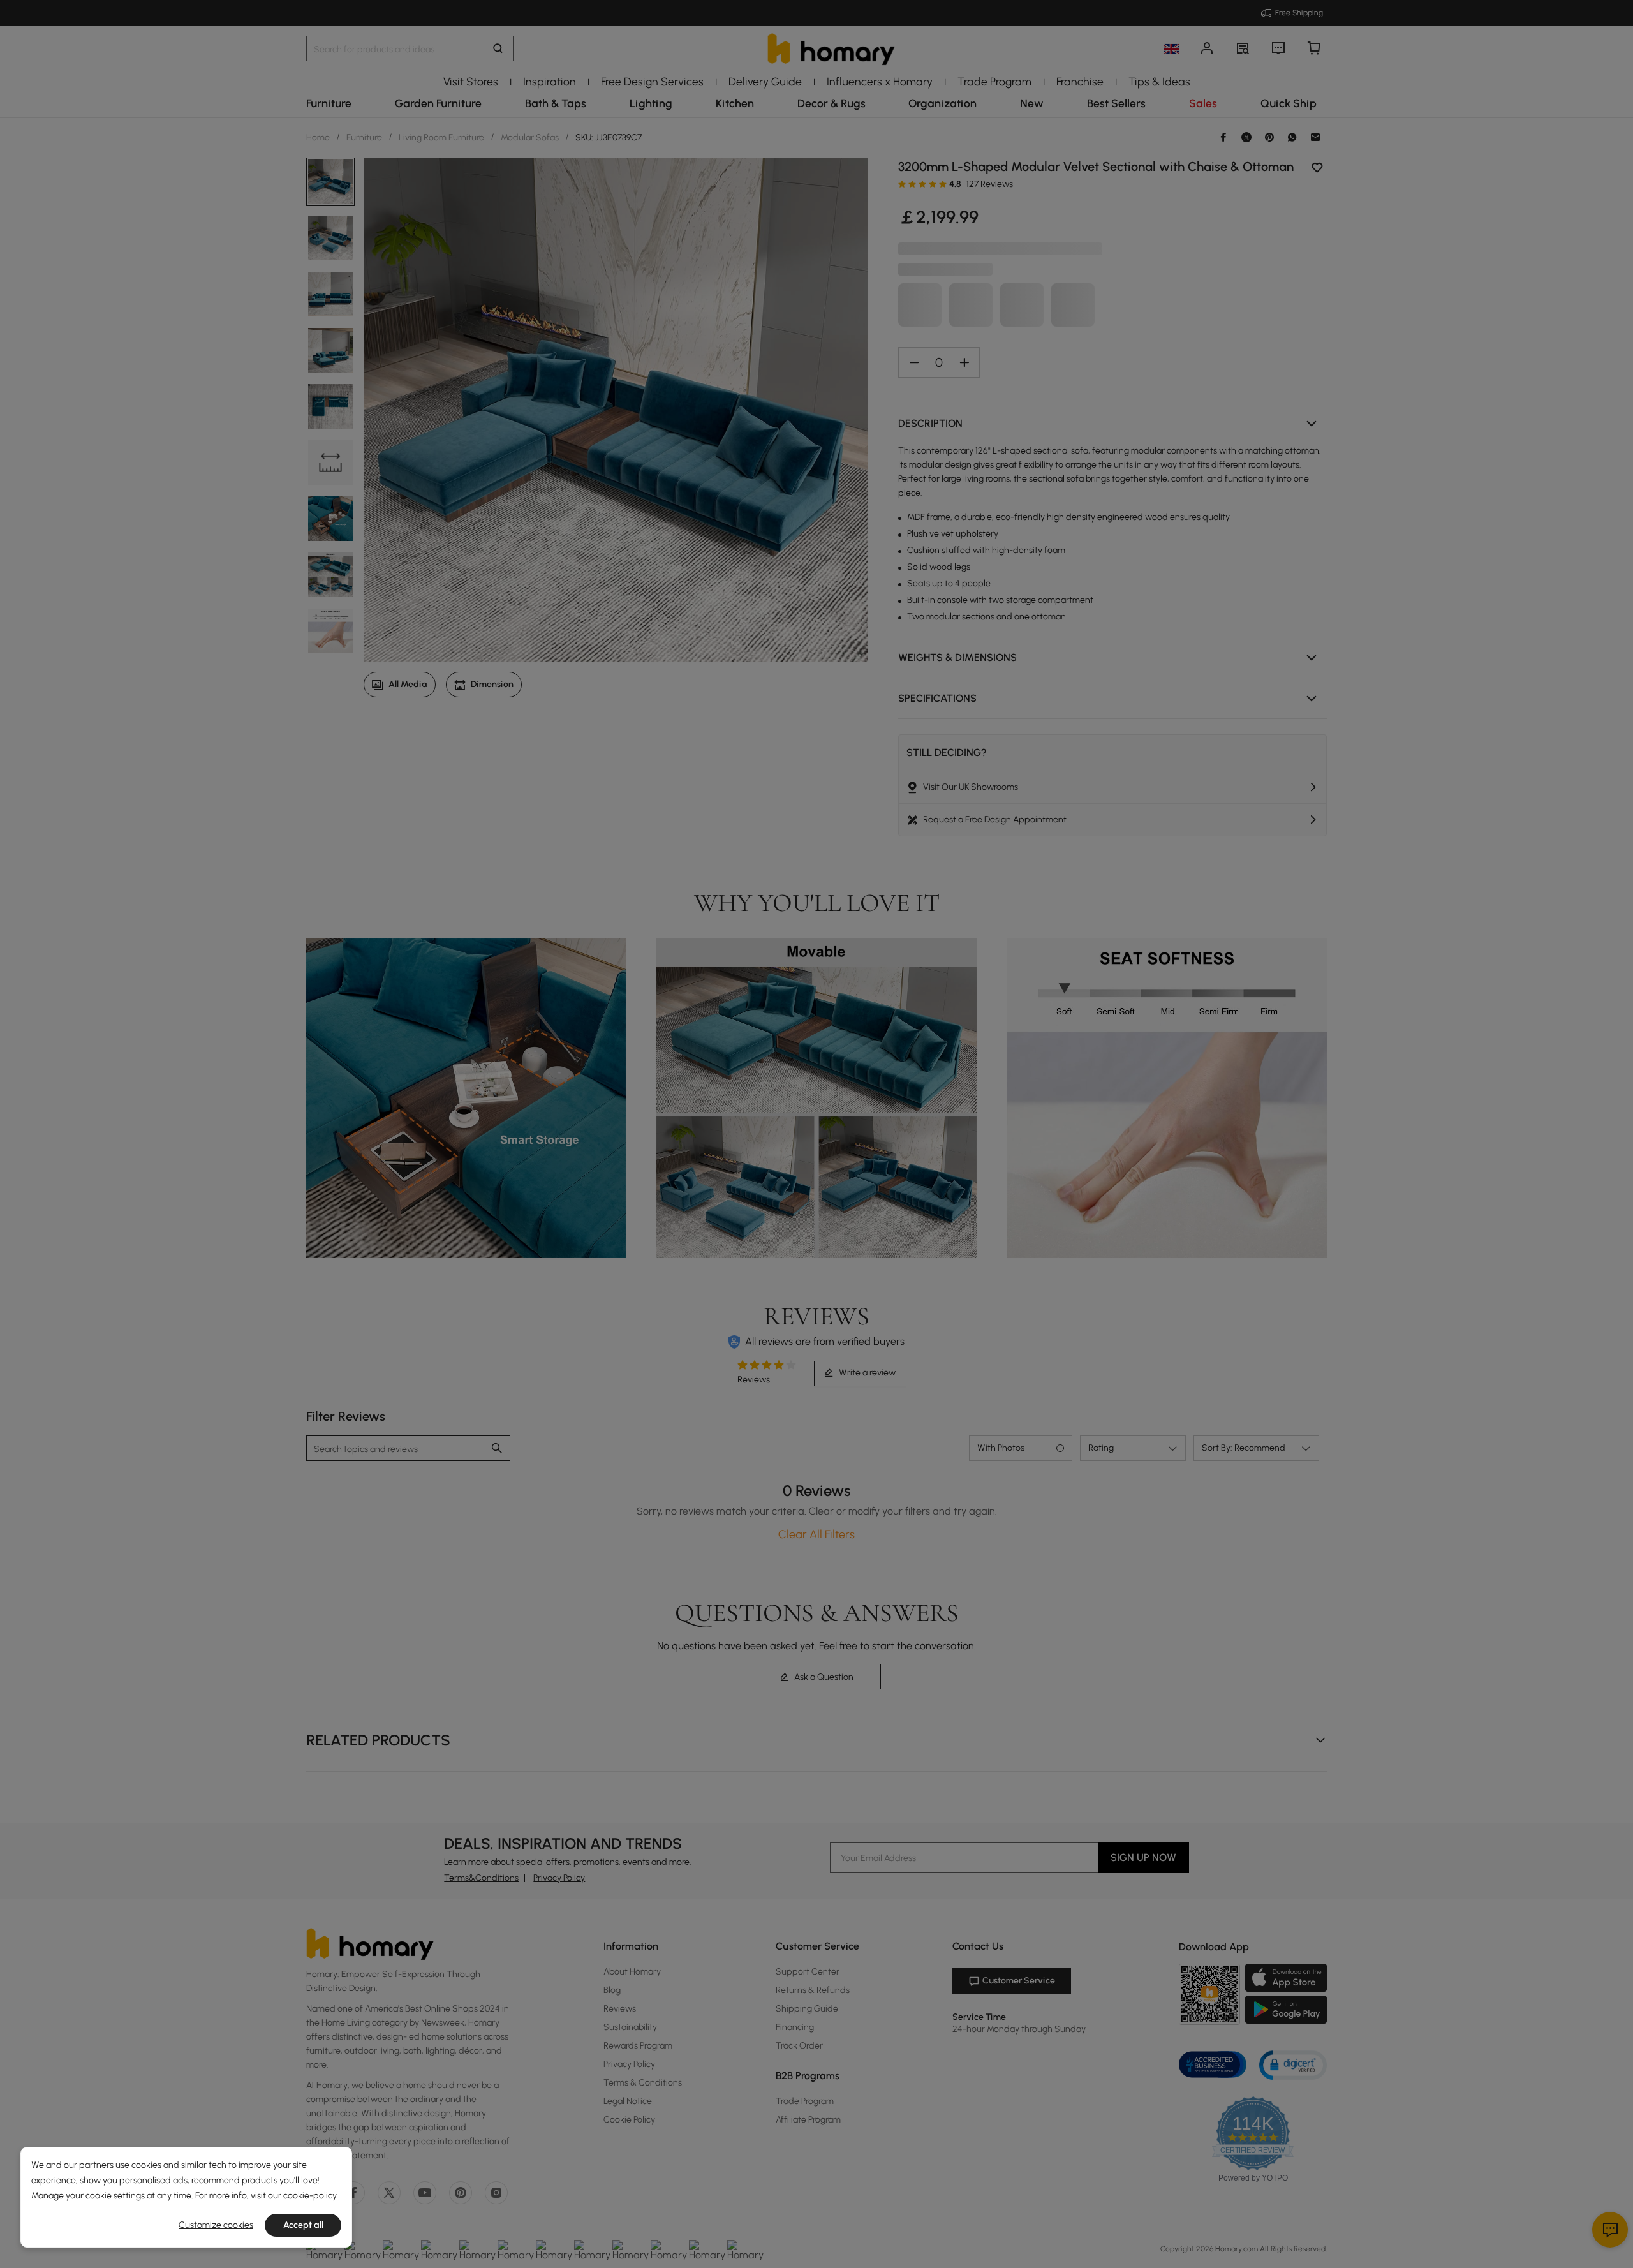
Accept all (303, 2225)
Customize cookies (216, 2225)
